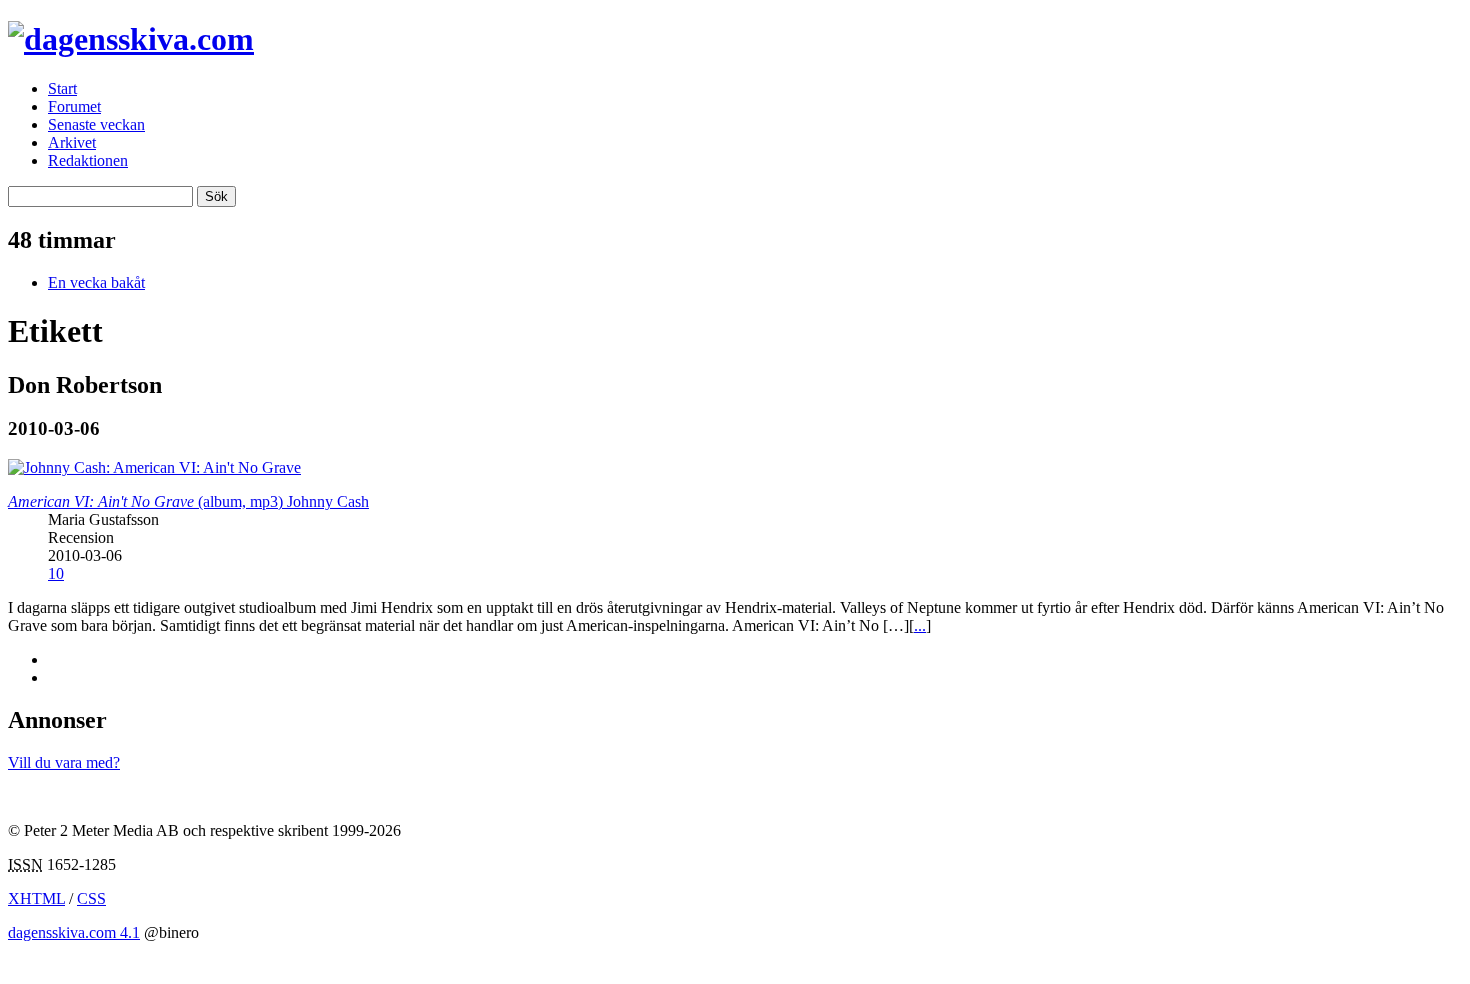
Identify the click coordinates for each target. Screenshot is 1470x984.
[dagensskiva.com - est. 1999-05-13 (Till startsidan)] (131, 39)
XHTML (36, 898)
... (920, 625)
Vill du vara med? (64, 762)
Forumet (74, 106)
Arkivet (72, 142)
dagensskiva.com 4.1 (74, 932)
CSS (91, 898)
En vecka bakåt (96, 282)
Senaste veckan (96, 124)
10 (56, 573)
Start (62, 88)
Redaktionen (88, 160)
